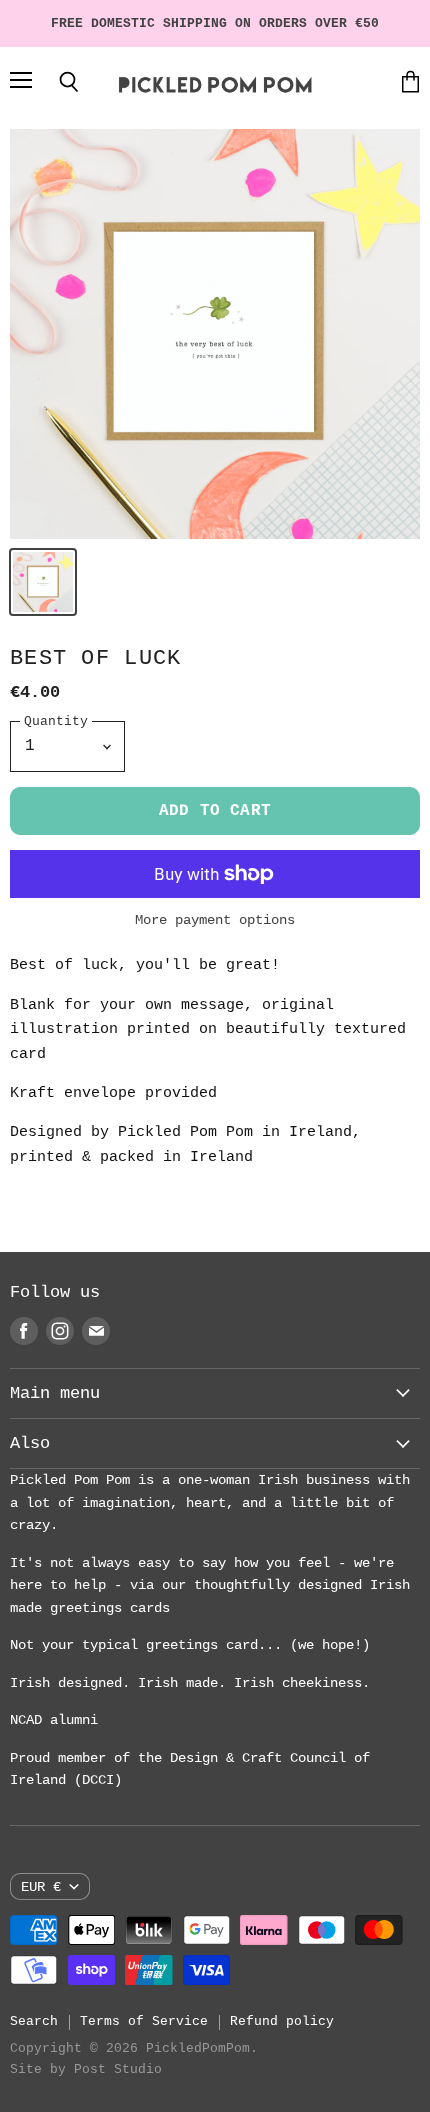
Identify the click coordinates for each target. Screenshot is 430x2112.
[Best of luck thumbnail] (43, 582)
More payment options (215, 920)
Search (34, 2021)
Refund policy (282, 2021)
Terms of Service (144, 2021)
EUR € (41, 1887)
